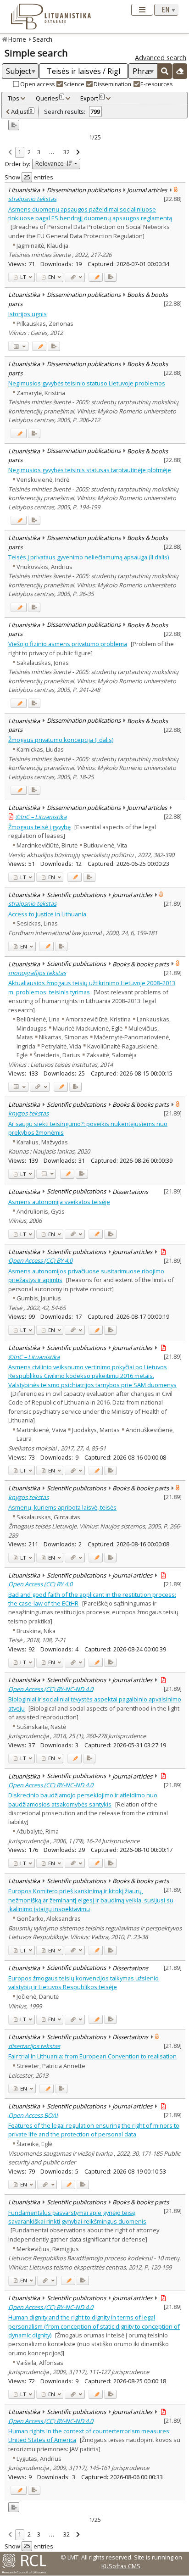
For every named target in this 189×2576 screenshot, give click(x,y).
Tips (14, 98)
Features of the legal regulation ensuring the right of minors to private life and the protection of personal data (94, 2130)
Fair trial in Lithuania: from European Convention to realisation (92, 2056)
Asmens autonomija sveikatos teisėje (59, 1202)
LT (22, 277)
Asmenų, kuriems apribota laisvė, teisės (62, 1507)
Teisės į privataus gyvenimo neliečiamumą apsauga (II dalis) (89, 557)
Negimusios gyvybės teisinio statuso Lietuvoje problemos (87, 383)
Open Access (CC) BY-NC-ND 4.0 (51, 1689)
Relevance (50, 163)
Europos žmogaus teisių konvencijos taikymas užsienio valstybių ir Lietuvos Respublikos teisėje (83, 1982)
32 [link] (67, 152)
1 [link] (19, 152)
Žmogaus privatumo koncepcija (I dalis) (61, 740)
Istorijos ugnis (28, 314)
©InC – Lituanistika (41, 816)
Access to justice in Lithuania (47, 914)
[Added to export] (110, 277)
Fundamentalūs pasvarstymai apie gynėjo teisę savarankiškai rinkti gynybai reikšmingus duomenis (77, 2217)
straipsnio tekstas (32, 199)
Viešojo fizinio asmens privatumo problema (68, 644)
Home (17, 39)
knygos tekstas (28, 1113)
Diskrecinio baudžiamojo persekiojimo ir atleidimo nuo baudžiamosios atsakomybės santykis (83, 1799)
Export (92, 98)
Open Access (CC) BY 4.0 (40, 1260)
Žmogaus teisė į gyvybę (39, 827)
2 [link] (29, 152)
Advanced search (161, 58)
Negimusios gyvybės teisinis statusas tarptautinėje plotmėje (90, 470)
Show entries (29, 177)
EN (51, 277)
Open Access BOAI (33, 2115)
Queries (49, 98)
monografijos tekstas (37, 973)
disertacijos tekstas (34, 2046)
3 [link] (39, 152)
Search (42, 39)
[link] (10, 153)
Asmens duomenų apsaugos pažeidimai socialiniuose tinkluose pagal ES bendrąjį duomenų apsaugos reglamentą (90, 214)
